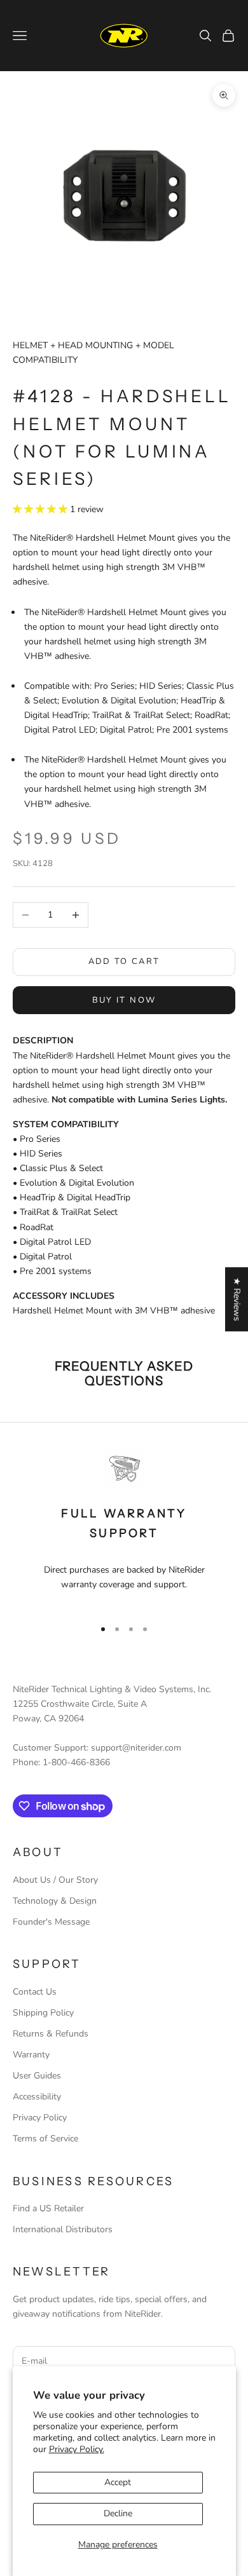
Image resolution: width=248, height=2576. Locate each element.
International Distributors (63, 2229)
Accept (118, 2482)
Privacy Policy (40, 2118)
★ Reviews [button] (237, 1299)
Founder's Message (51, 1922)
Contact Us (35, 1992)
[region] (124, 1528)
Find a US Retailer (48, 2208)
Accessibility (37, 2097)
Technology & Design (55, 1901)
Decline (118, 2513)
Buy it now (124, 1000)
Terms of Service (45, 2139)
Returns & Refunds (51, 2034)
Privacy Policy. (77, 2449)
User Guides (37, 2076)
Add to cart (124, 961)
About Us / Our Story (55, 1880)
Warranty (31, 2055)
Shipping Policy (43, 2013)
